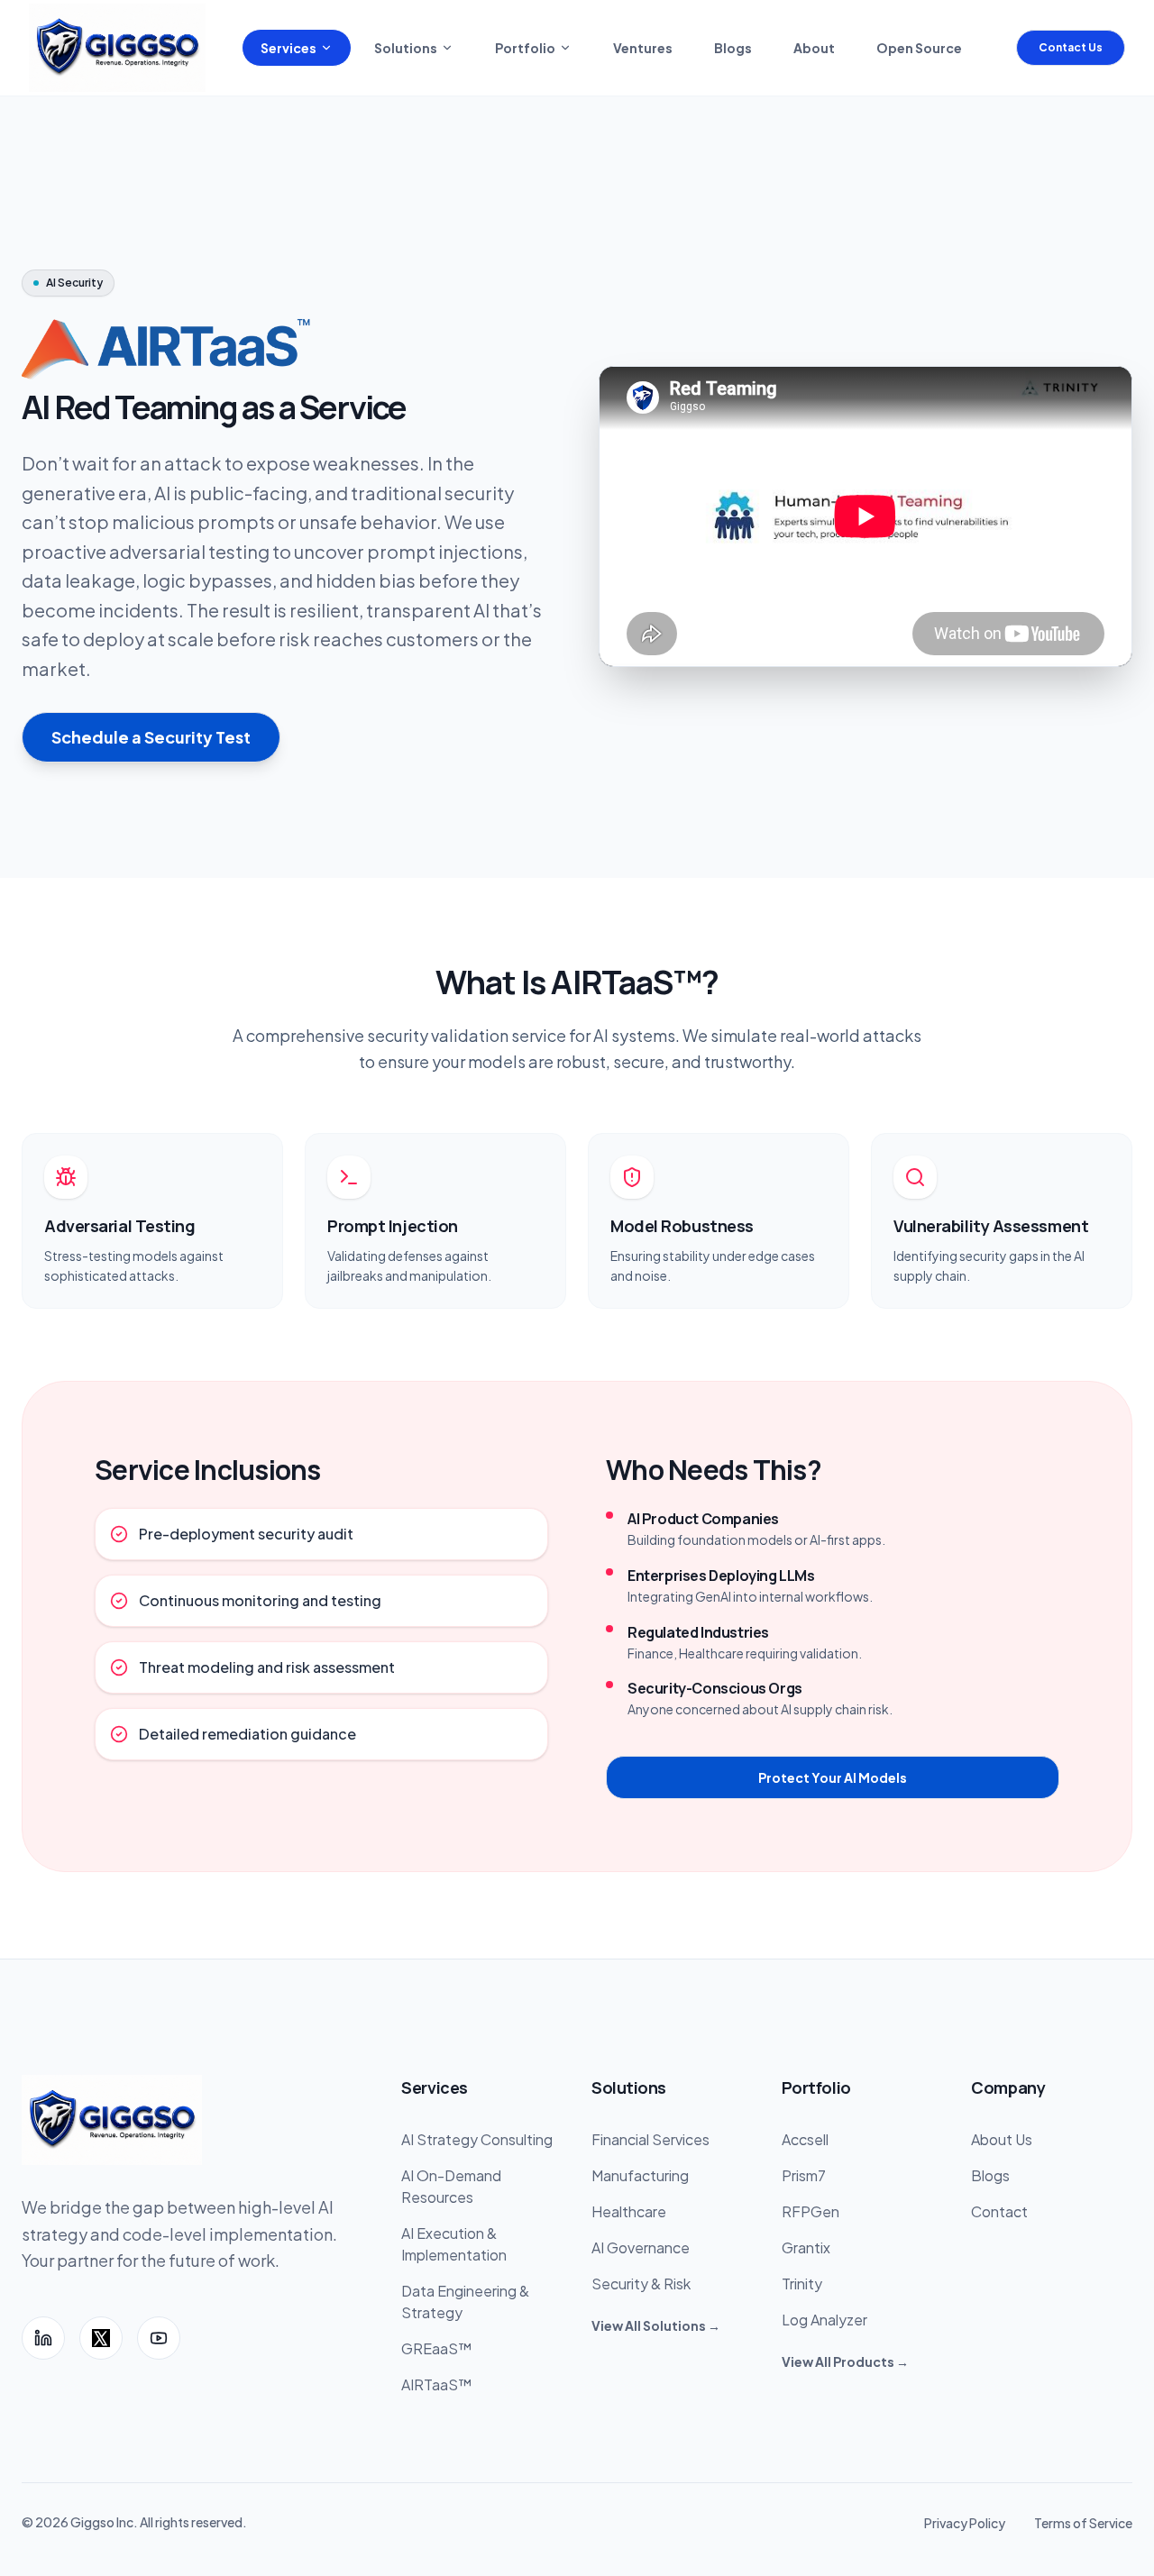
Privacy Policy (965, 2523)
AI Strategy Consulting (477, 2139)
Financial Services (650, 2139)
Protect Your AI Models (833, 1777)
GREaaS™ (436, 2348)
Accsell (805, 2139)
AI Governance (641, 2247)
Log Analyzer (824, 2320)
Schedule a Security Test (151, 737)
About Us (1002, 2139)
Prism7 (804, 2175)
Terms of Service (1083, 2523)
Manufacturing (640, 2175)
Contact (999, 2211)
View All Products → (845, 2361)
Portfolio (525, 48)
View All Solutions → (656, 2325)
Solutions (406, 48)
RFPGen (811, 2211)
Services (288, 48)
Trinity (802, 2284)
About (814, 48)
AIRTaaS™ (436, 2384)
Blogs (733, 48)
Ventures (643, 48)
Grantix (806, 2247)
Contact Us (1071, 47)
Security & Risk (641, 2284)
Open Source (919, 48)
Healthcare (629, 2211)
